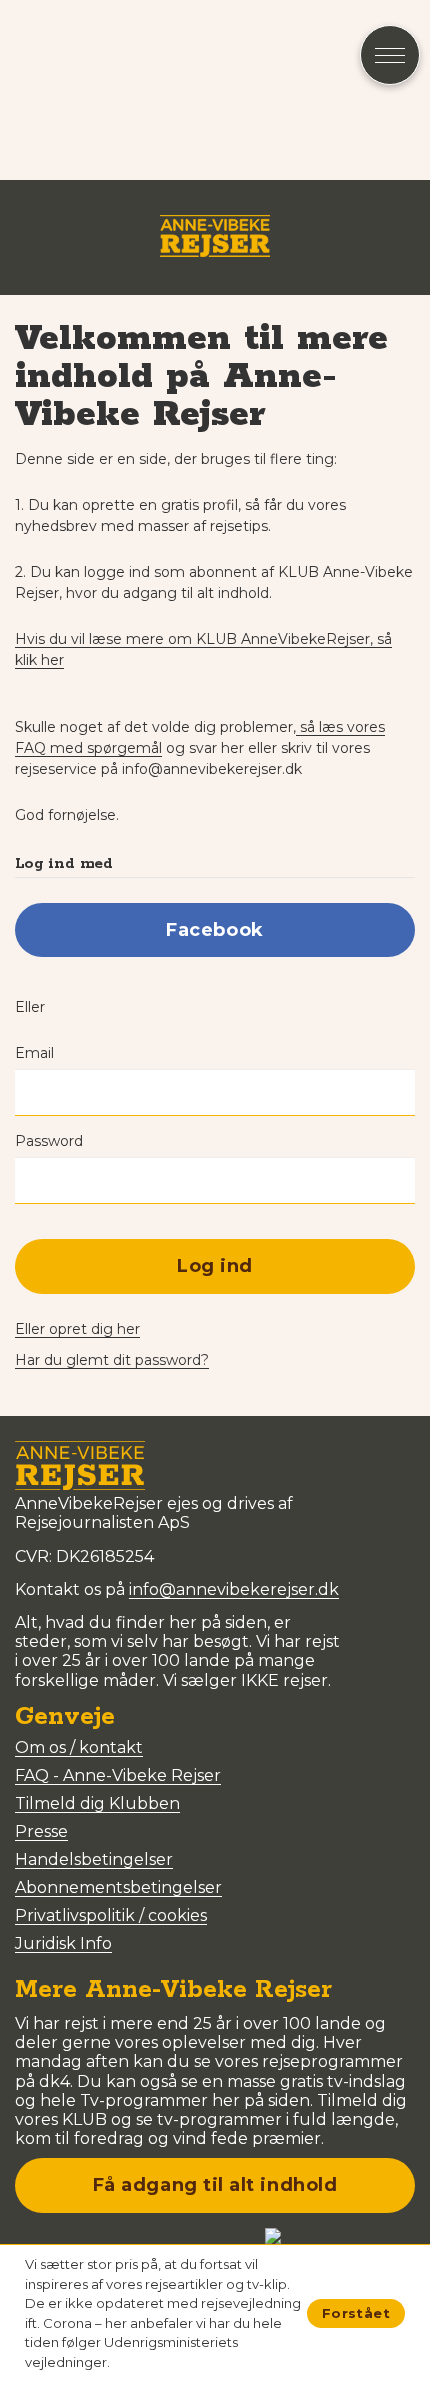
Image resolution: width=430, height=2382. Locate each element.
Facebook (214, 930)
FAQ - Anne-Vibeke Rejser (118, 1775)
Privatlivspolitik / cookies (111, 1915)
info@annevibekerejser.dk (234, 1589)
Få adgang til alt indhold (215, 2185)
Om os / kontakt (79, 1747)
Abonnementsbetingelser (118, 1887)
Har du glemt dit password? (112, 1360)
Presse (41, 1831)
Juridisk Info (63, 1943)
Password (49, 1141)
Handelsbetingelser (94, 1859)
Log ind (215, 1266)
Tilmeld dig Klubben (97, 1803)
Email (34, 1053)
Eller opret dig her (77, 1329)
